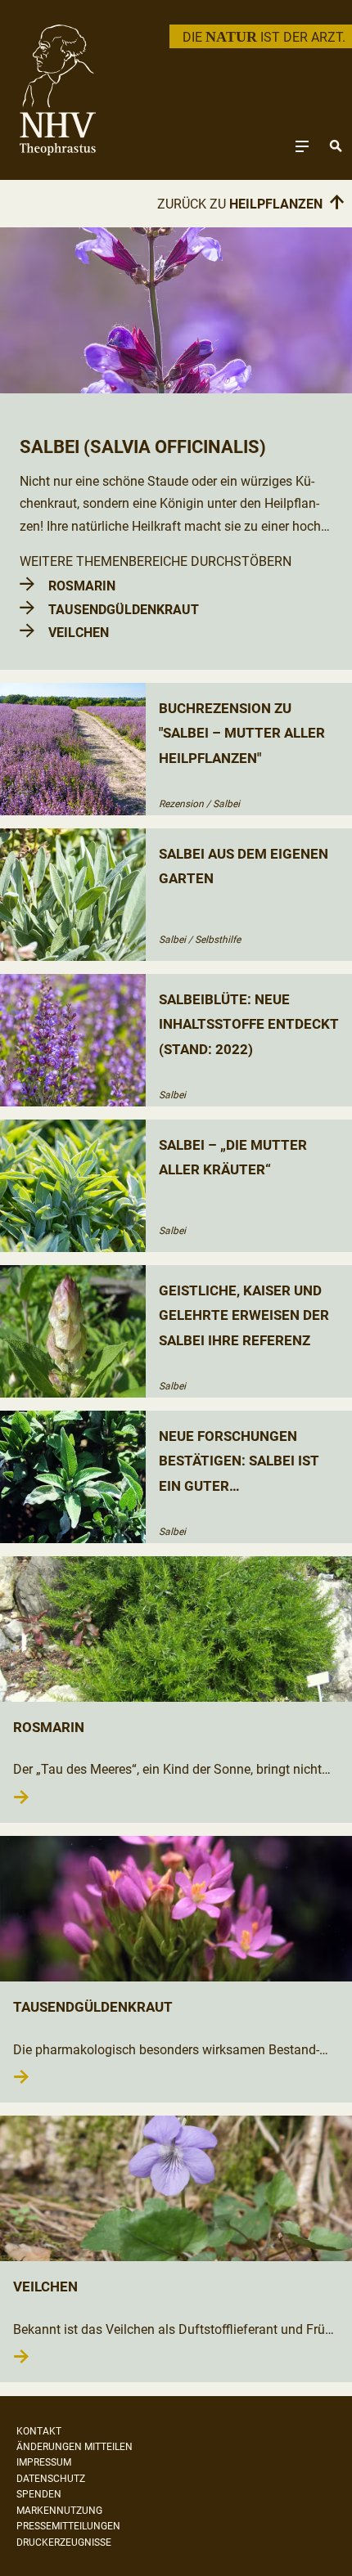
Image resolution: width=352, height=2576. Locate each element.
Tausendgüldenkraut (124, 610)
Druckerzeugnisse (64, 2542)
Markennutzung (59, 2511)
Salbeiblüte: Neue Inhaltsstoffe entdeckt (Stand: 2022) (249, 1024)
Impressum (44, 2462)
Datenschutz (51, 2479)
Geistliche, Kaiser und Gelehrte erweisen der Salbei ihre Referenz (244, 1315)
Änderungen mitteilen (74, 2447)
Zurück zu (251, 204)
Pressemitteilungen (68, 2526)
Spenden (39, 2494)
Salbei (226, 804)
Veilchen (79, 633)
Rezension (181, 804)
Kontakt (39, 2431)
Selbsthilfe (218, 940)
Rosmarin (82, 586)
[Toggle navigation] (302, 146)
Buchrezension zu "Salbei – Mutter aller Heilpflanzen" (242, 733)
